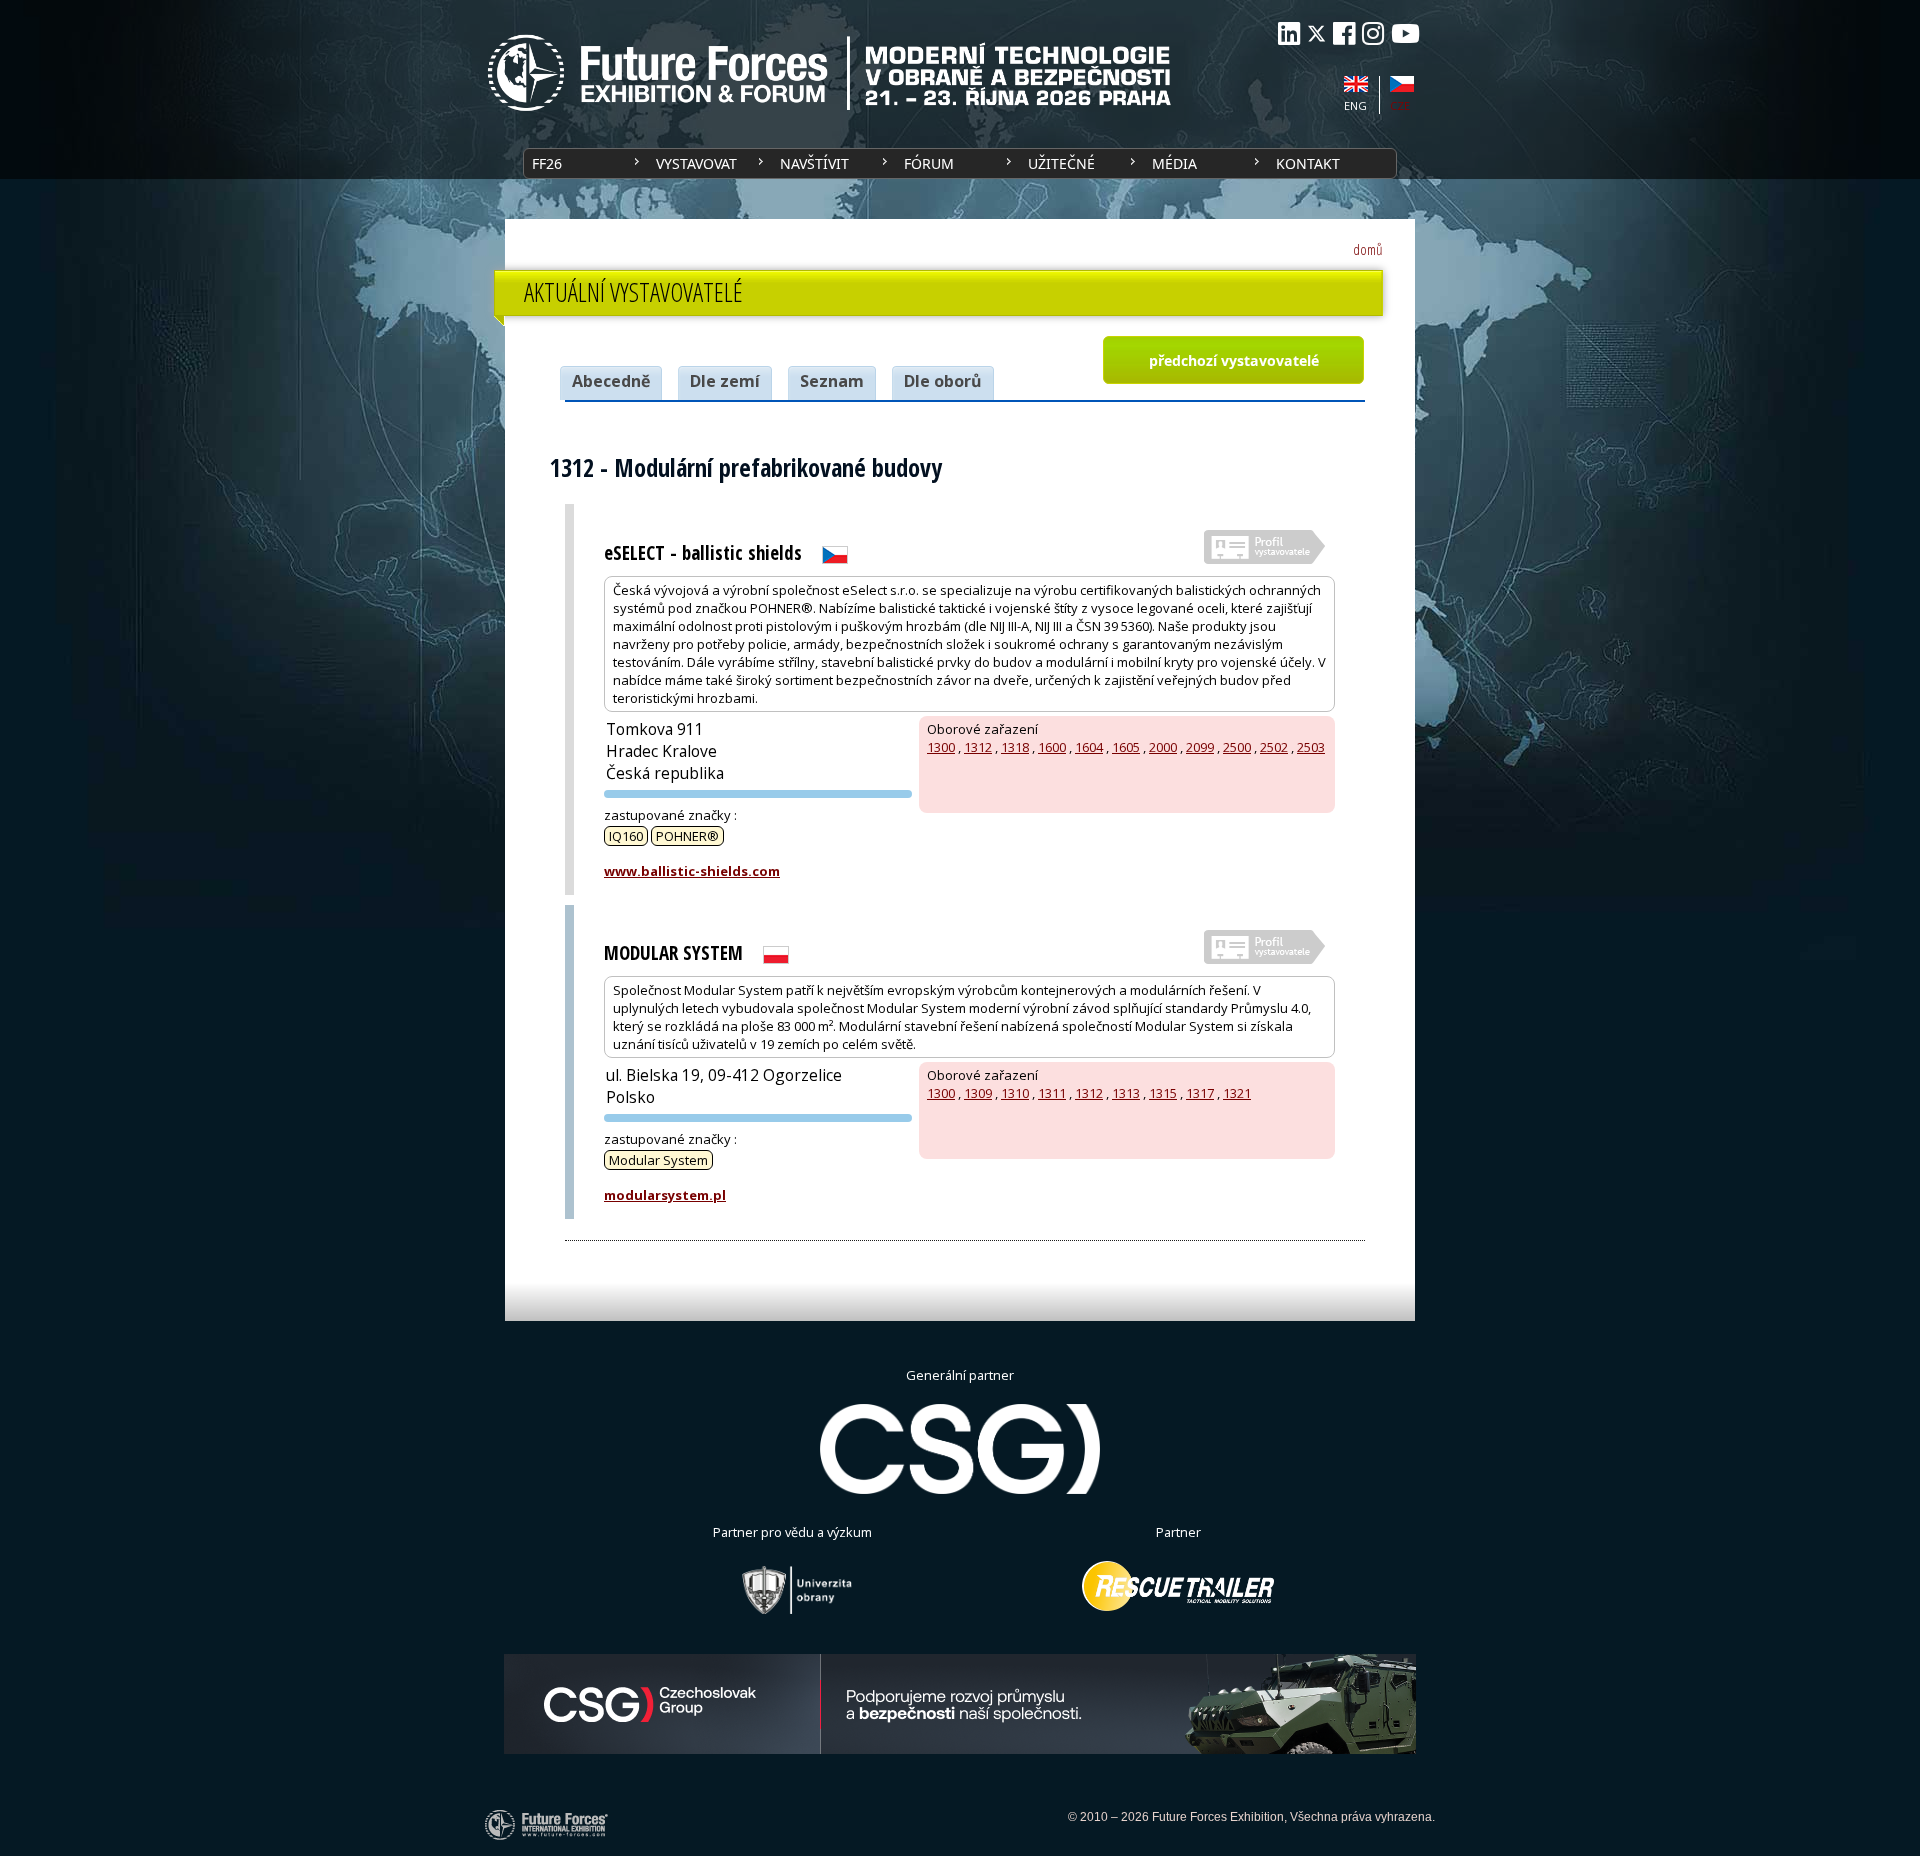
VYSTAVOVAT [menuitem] (696, 163)
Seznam (832, 381)
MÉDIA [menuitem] (1174, 163)
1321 (1237, 1093)
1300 (941, 747)
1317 (1200, 1093)
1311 (1052, 1093)
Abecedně (611, 381)
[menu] (960, 163)
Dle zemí (725, 381)
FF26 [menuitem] (547, 163)
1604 (1089, 747)
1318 (1015, 747)
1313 (1126, 1093)
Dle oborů (943, 381)
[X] (1316, 33)
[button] (1233, 360)
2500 (1237, 747)
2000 (1163, 747)
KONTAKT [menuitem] (1308, 163)
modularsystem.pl (665, 1195)
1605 (1126, 747)
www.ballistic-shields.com (692, 871)
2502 (1274, 747)
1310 (1015, 1093)
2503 (1311, 747)
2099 (1200, 747)
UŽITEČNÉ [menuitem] (1061, 163)
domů (1368, 249)
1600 (1052, 747)
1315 (1163, 1093)
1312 (978, 747)
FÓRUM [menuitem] (929, 163)
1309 (978, 1093)
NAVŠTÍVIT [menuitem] (814, 163)
